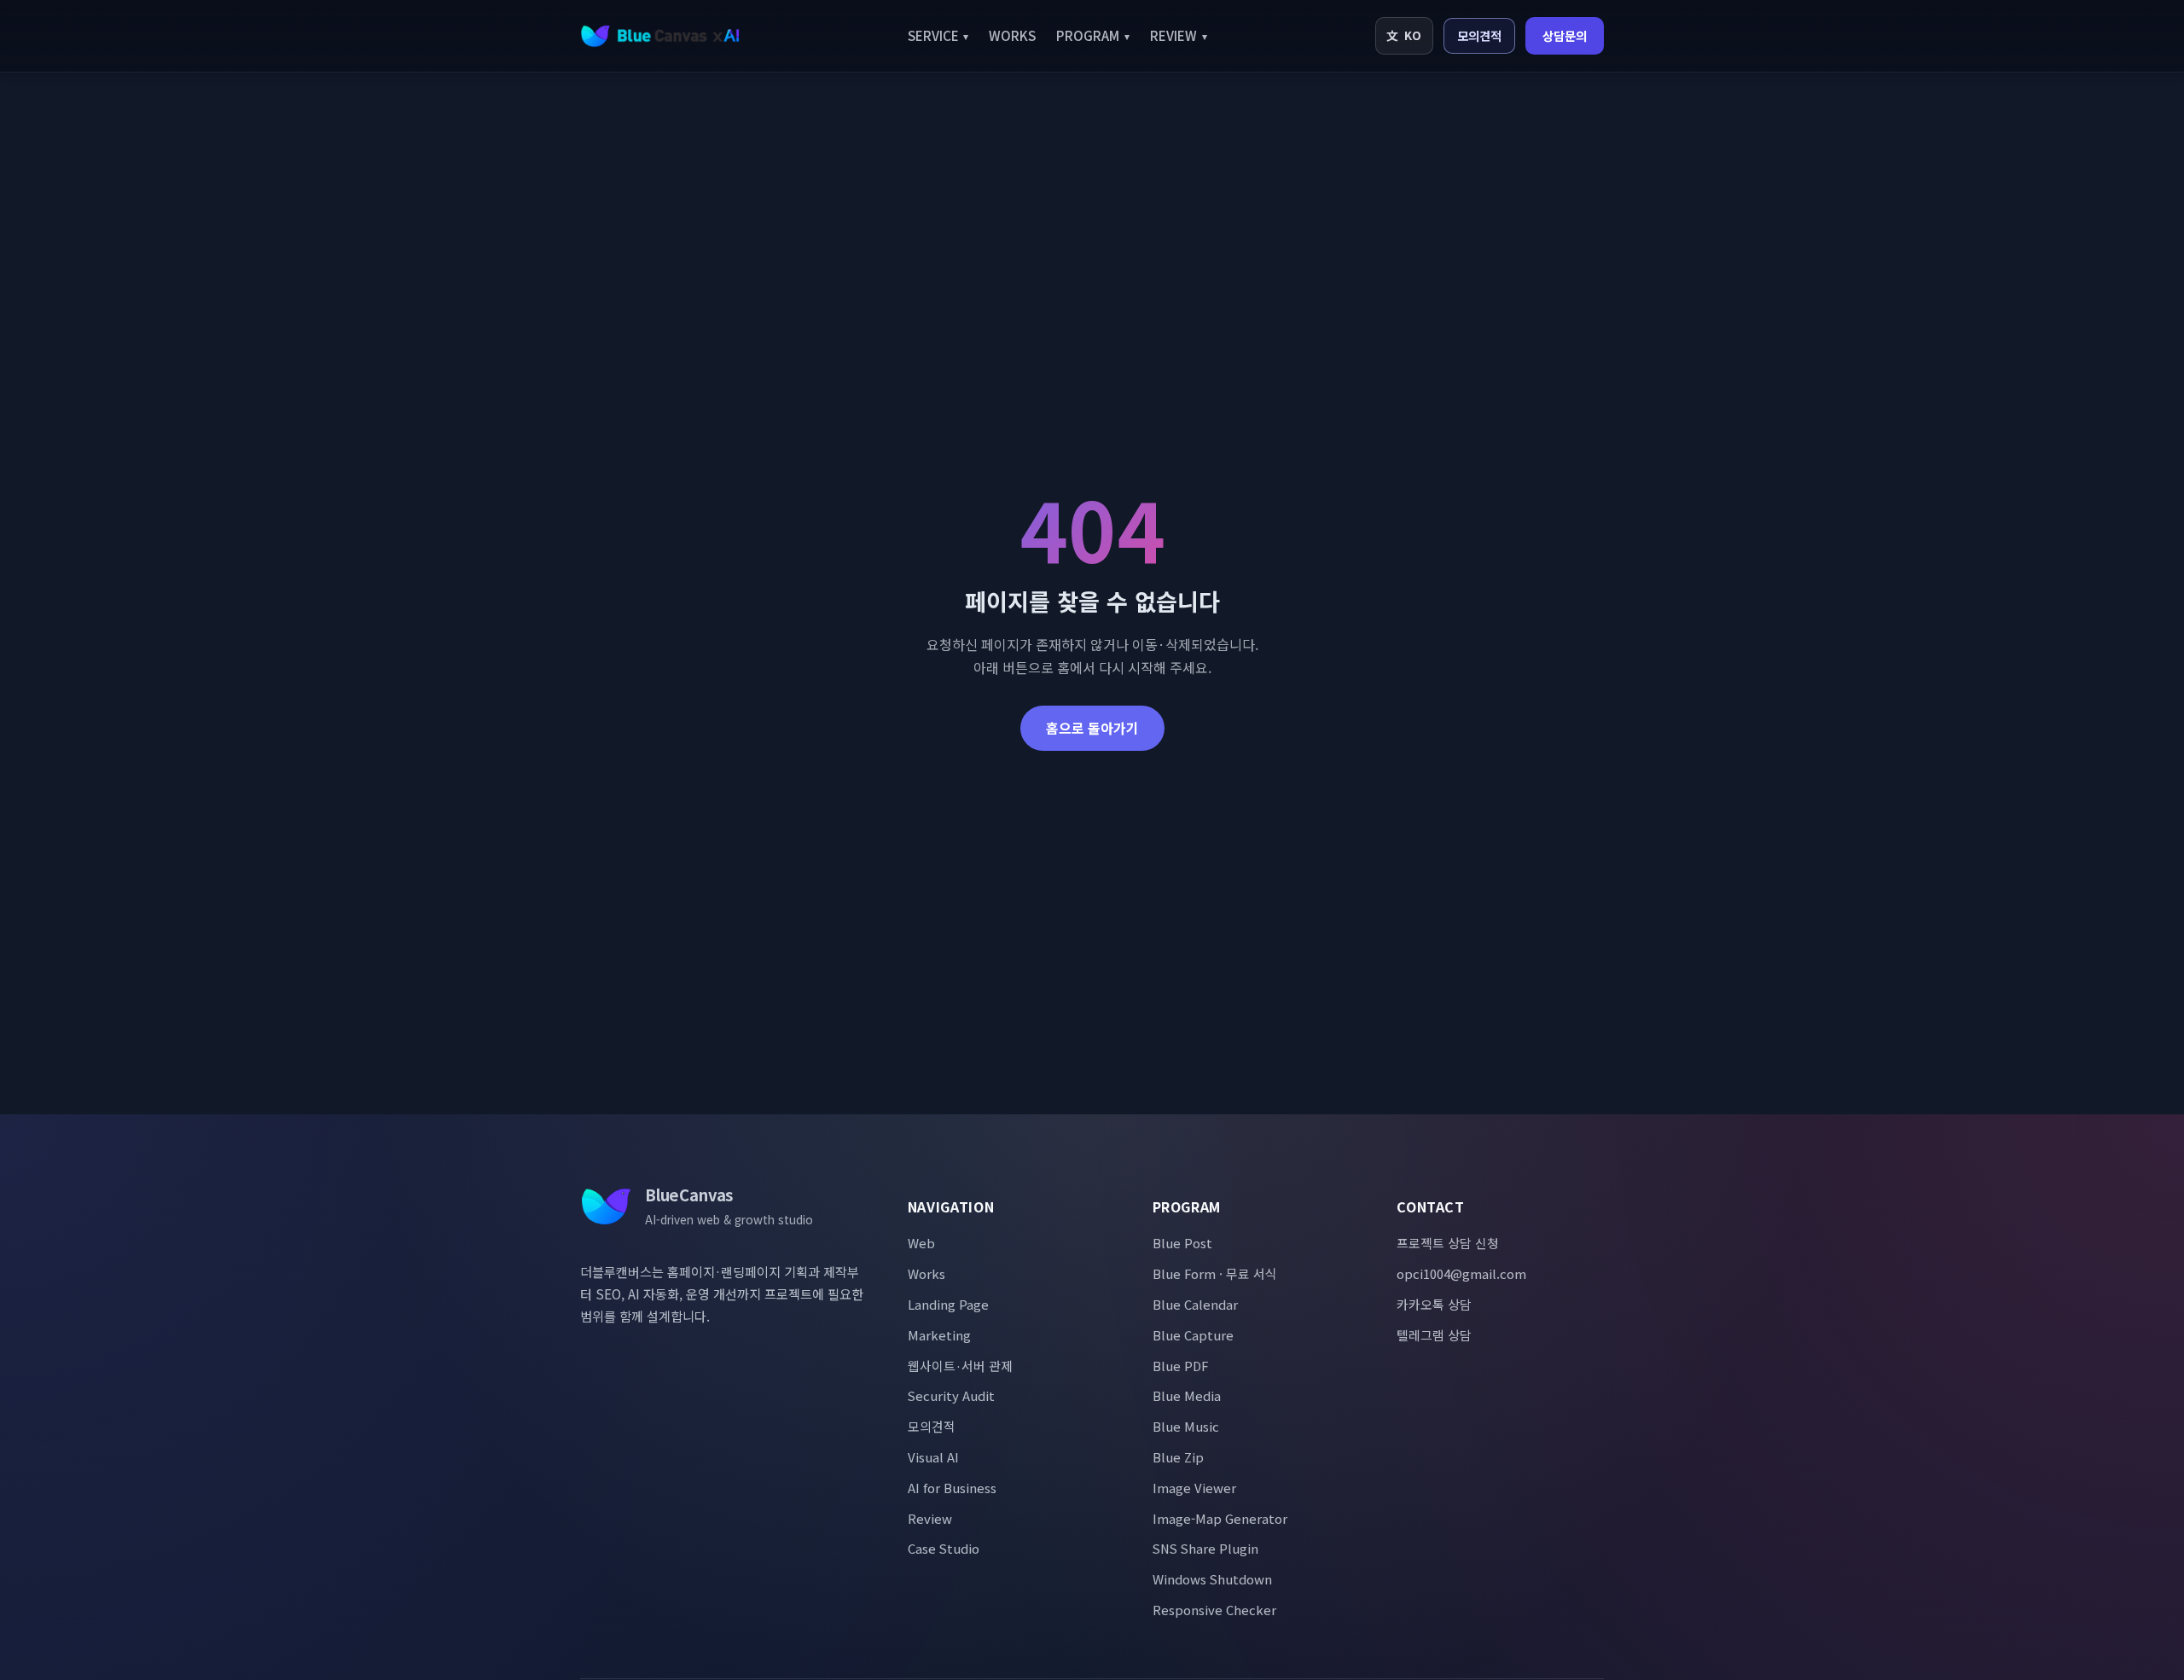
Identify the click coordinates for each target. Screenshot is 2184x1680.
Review (930, 1518)
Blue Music (1186, 1426)
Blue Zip (1178, 1457)
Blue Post (1182, 1243)
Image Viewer (1194, 1488)
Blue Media (1187, 1395)
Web (921, 1243)
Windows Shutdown (1212, 1579)
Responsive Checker (1214, 1610)
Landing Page (948, 1304)
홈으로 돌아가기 (1092, 728)
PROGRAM (1093, 35)
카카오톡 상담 (1434, 1304)
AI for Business (952, 1488)
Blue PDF (1180, 1366)
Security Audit (951, 1395)
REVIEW (1179, 35)
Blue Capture (1193, 1335)
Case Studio (944, 1548)
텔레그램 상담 (1434, 1335)
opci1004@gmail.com (1461, 1273)
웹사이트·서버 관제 (960, 1366)
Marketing (939, 1335)
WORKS (1012, 35)
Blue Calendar (1195, 1304)
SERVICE (938, 35)
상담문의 (1565, 35)
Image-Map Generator (1220, 1518)
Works (926, 1273)
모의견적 (1479, 35)
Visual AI (933, 1457)
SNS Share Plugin (1205, 1548)
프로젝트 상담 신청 (1448, 1243)
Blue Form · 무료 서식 (1215, 1273)
